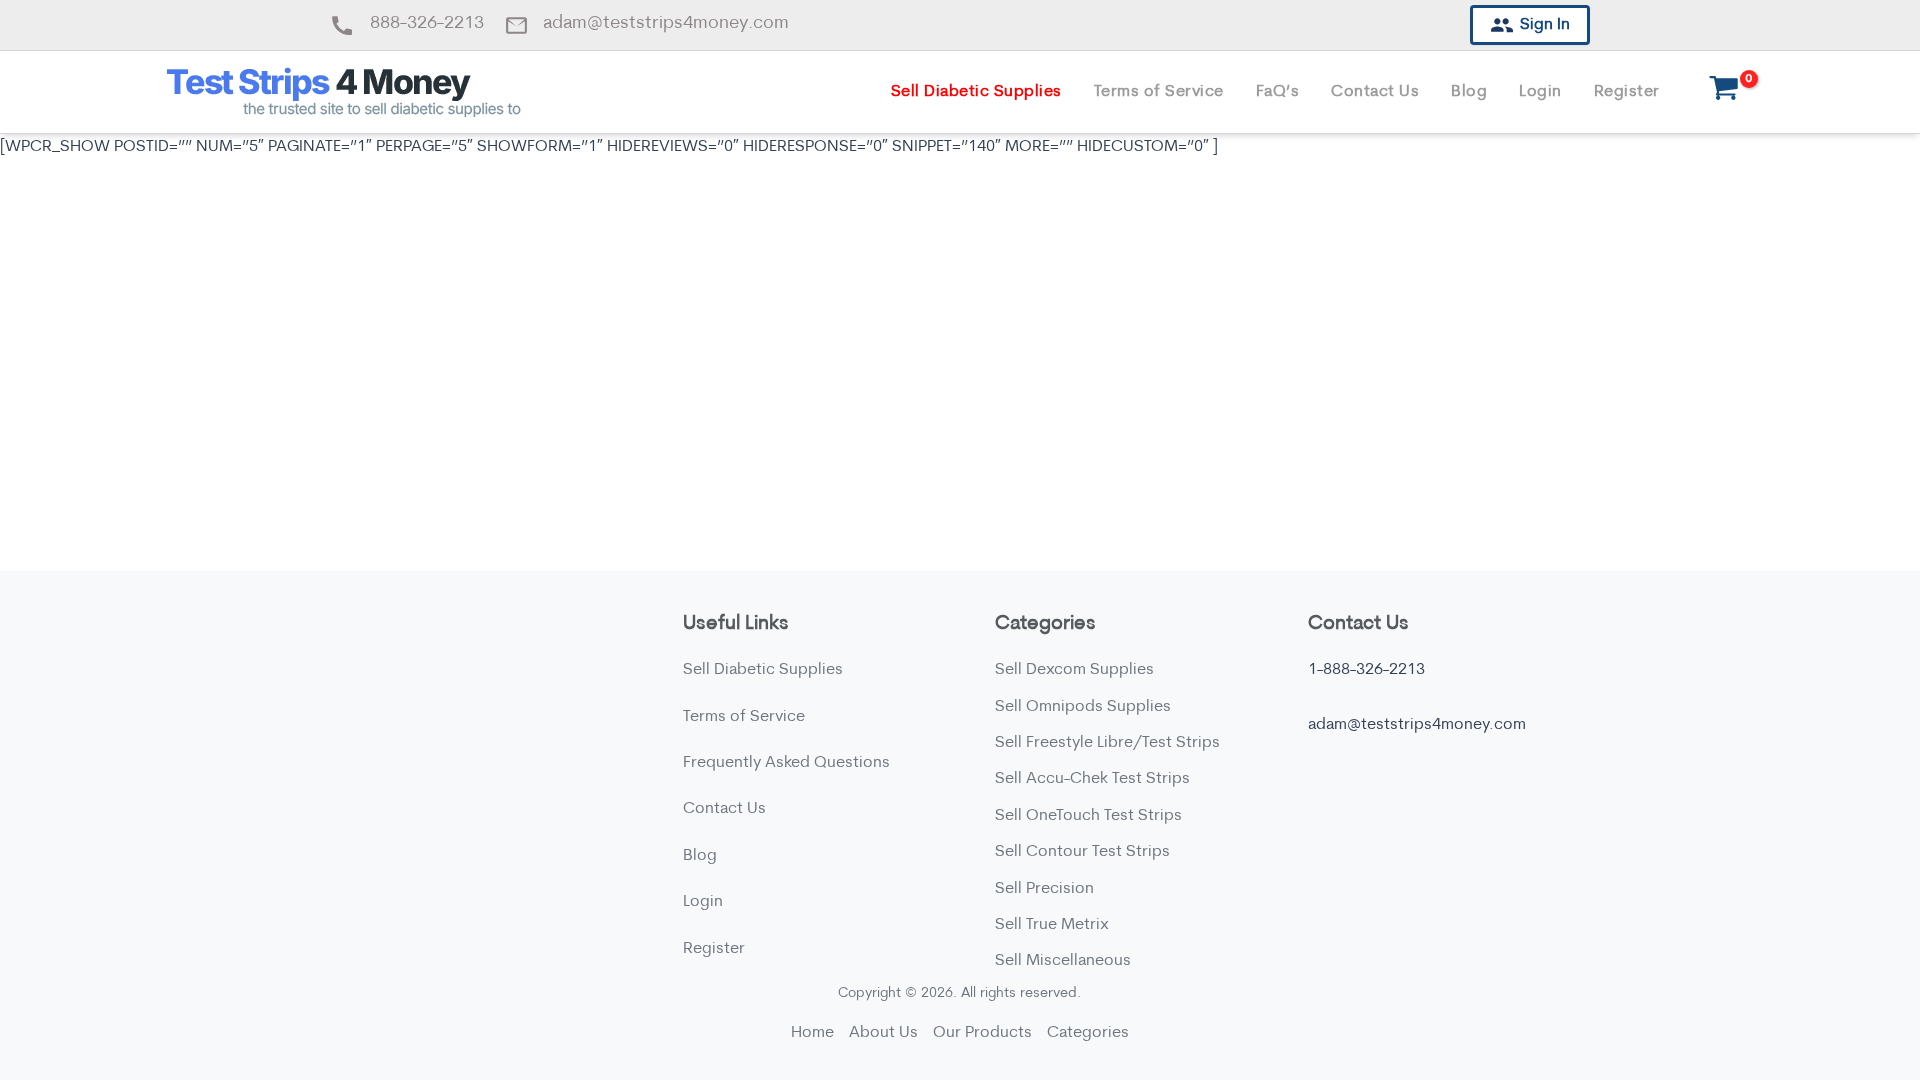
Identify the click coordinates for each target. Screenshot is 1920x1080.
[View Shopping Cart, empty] (1724, 92)
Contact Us (1375, 92)
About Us (883, 1033)
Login (1540, 92)
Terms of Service (1159, 92)
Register (1627, 92)
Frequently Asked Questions (786, 763)
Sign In (1545, 25)
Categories (1088, 1033)
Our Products (982, 1033)
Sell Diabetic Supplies (976, 92)
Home (812, 1033)
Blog (1469, 92)
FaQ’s (1278, 92)
